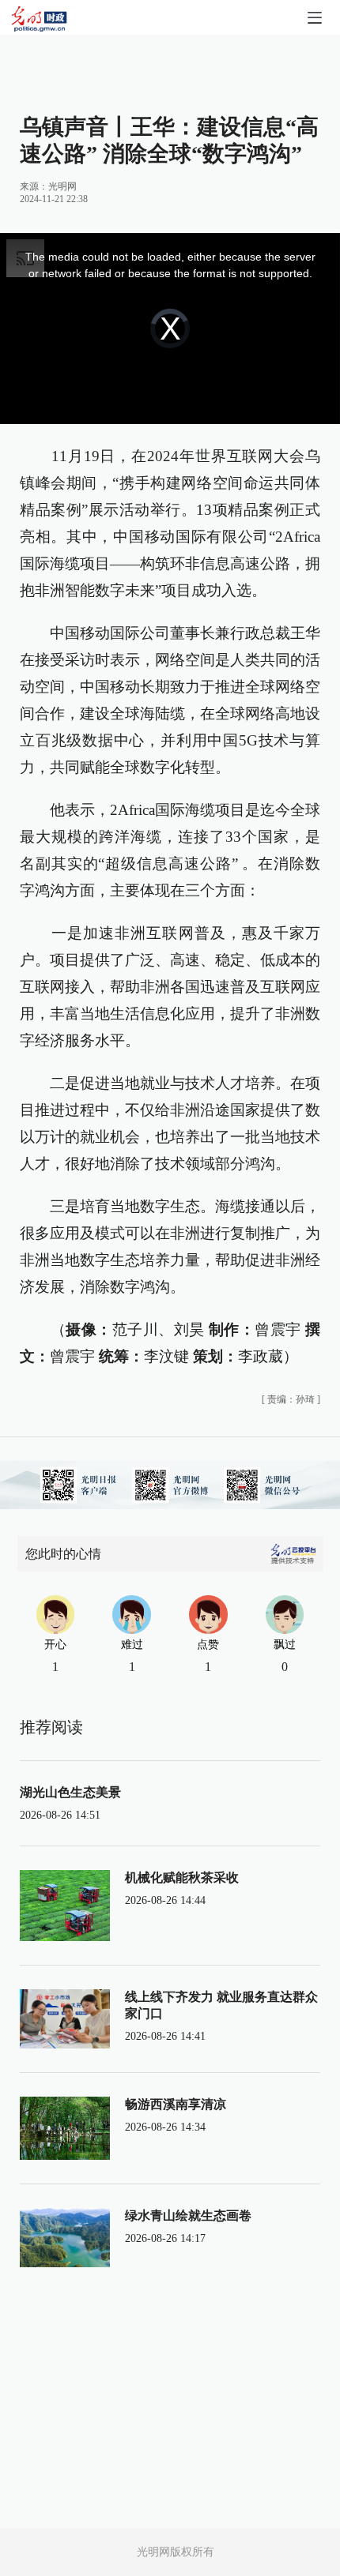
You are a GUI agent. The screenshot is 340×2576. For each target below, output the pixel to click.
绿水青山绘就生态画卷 (188, 2216)
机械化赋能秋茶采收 (182, 1878)
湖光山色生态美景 (70, 1792)
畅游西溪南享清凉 (176, 2104)
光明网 (62, 186)
